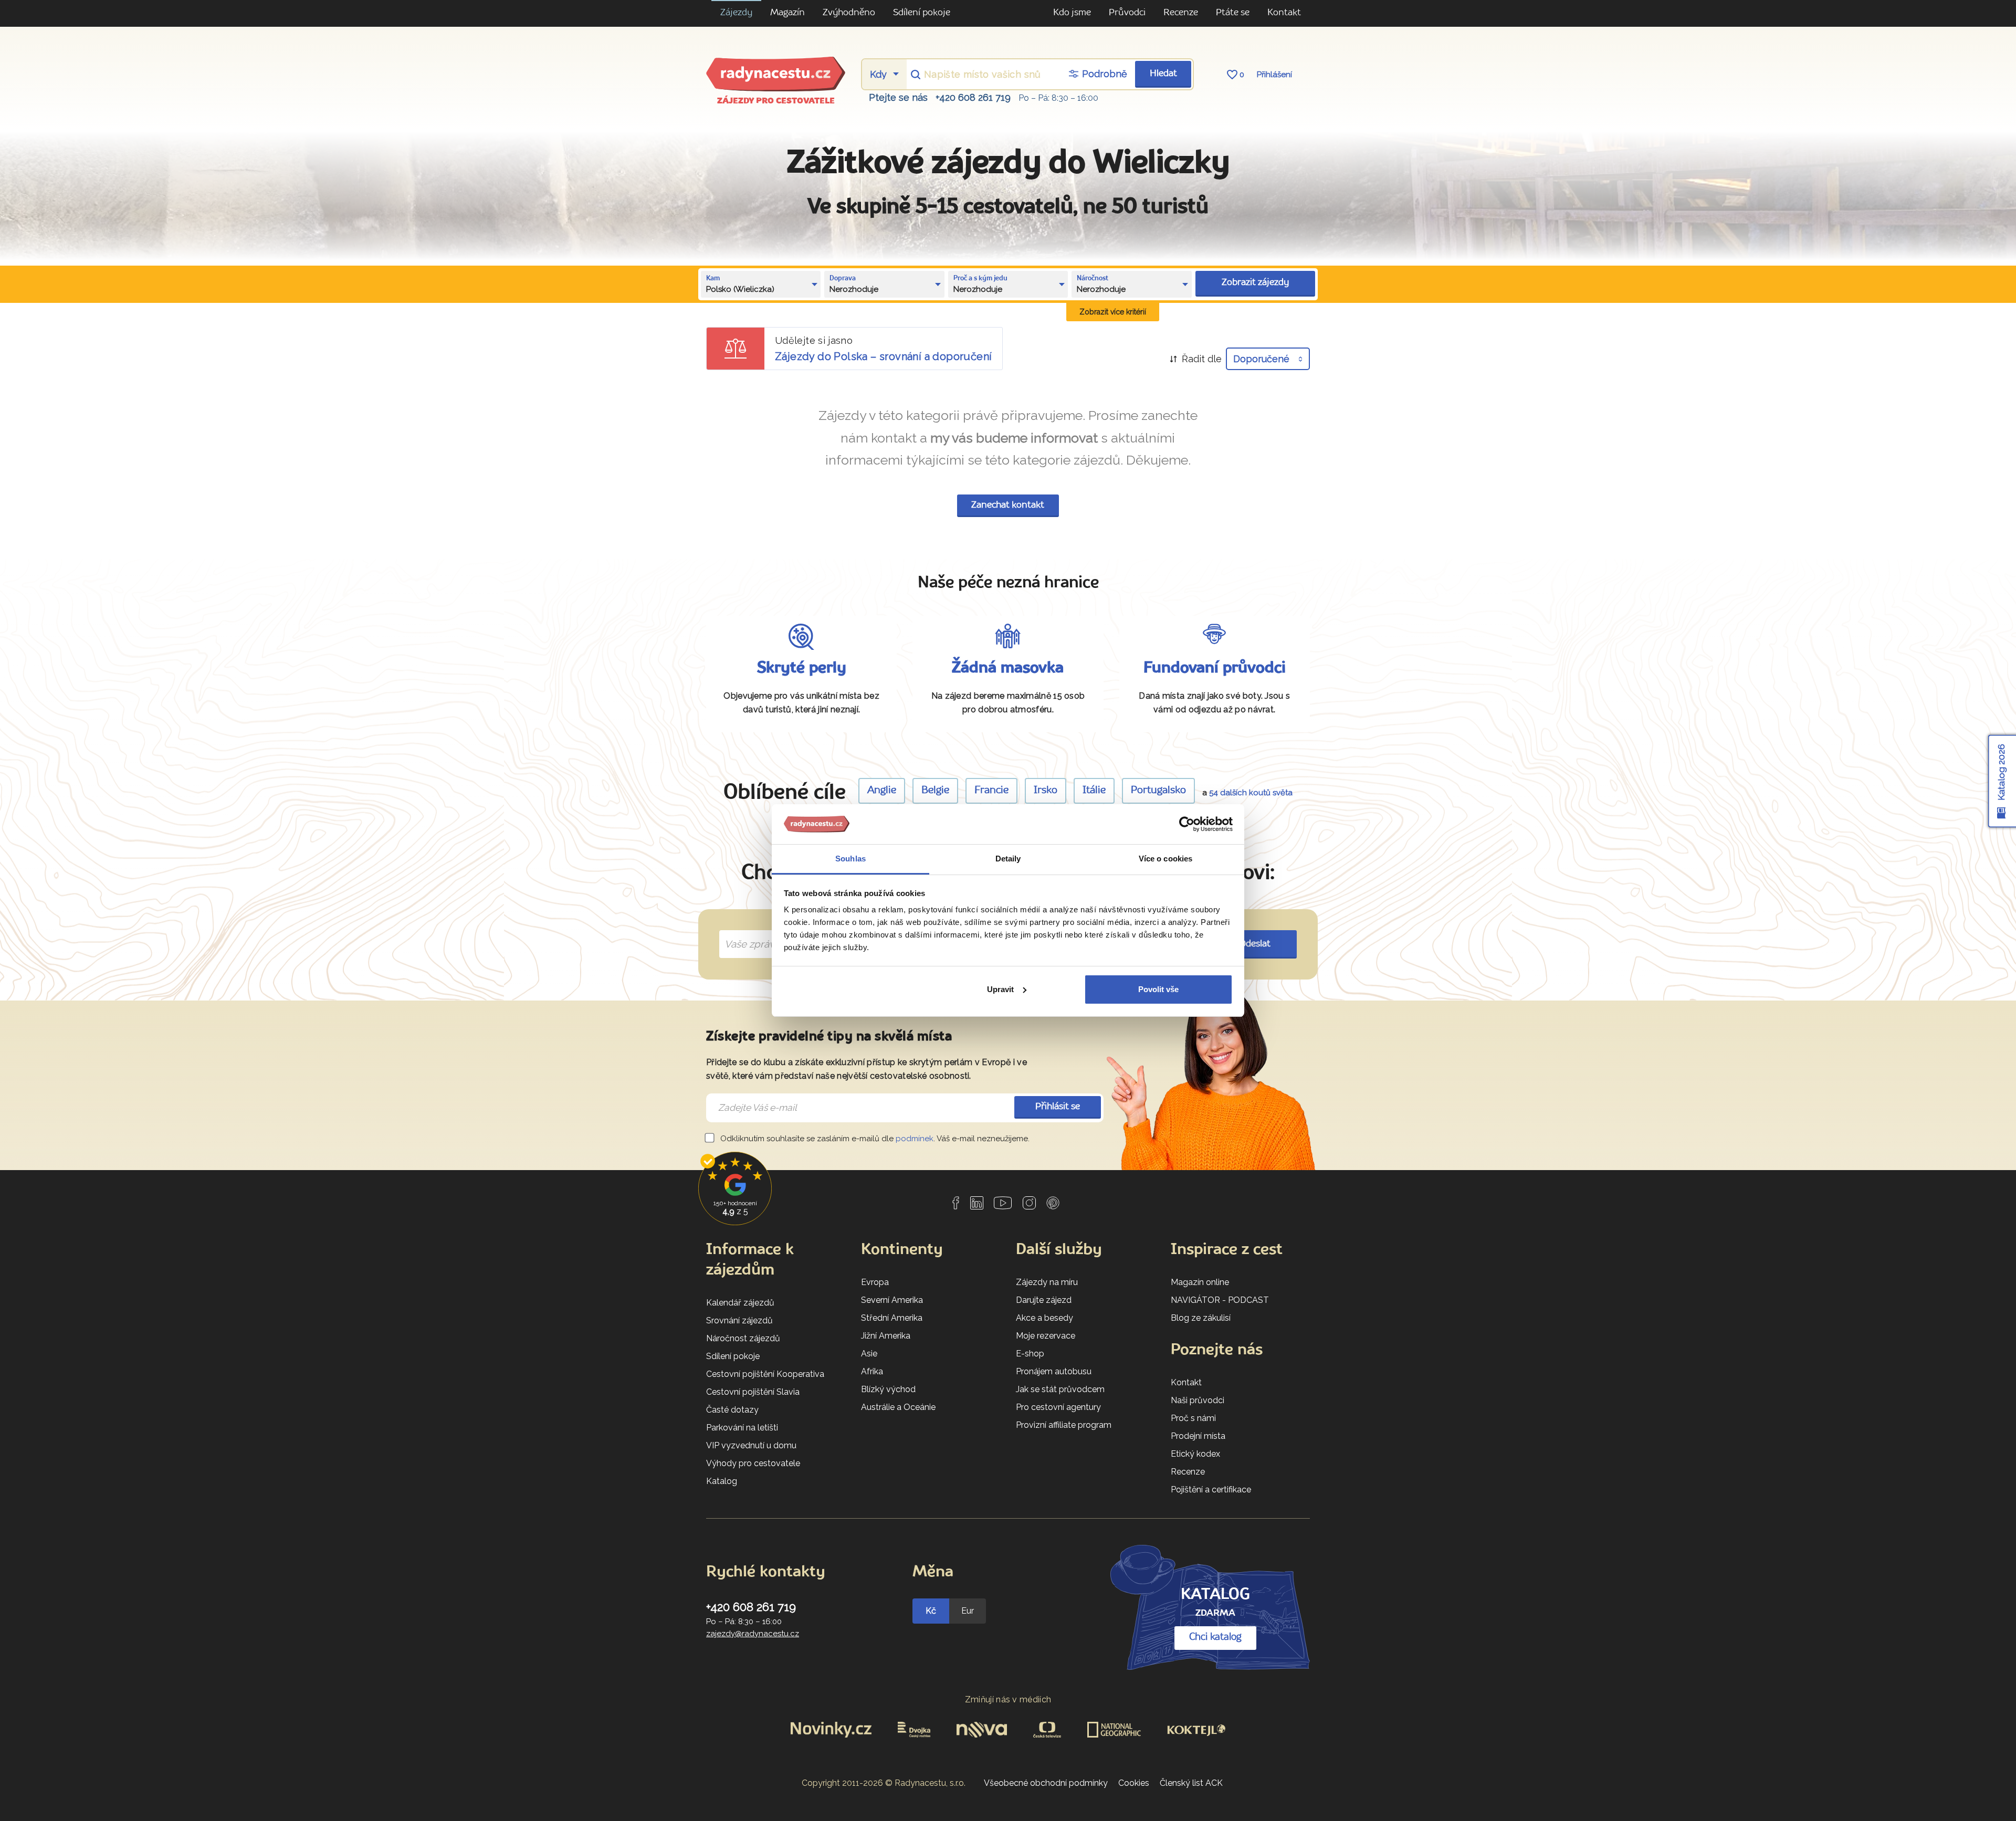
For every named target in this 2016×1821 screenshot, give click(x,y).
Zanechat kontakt (1008, 505)
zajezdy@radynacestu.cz (753, 1634)
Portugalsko (1158, 791)
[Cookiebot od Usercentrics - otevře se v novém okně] (1187, 824)
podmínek (915, 1139)
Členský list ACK (1191, 1783)
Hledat (1163, 74)
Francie (991, 791)
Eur (968, 1611)
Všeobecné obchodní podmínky (1046, 1783)
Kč (931, 1611)
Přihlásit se (1058, 1107)
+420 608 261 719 (973, 97)
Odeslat (1255, 944)
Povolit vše (1158, 989)
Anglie (882, 791)
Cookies (1134, 1783)
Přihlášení (1274, 75)
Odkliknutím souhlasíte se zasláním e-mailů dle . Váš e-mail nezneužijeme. (874, 1139)
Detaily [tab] (1008, 859)
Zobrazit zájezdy (1255, 283)
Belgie (935, 791)
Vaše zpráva (748, 932)
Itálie (1094, 791)
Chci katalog (1215, 1637)
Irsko (1046, 791)
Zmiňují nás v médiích (1008, 1699)
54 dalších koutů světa (1251, 793)
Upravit (1000, 989)
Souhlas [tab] (850, 859)
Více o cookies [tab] (1165, 859)
